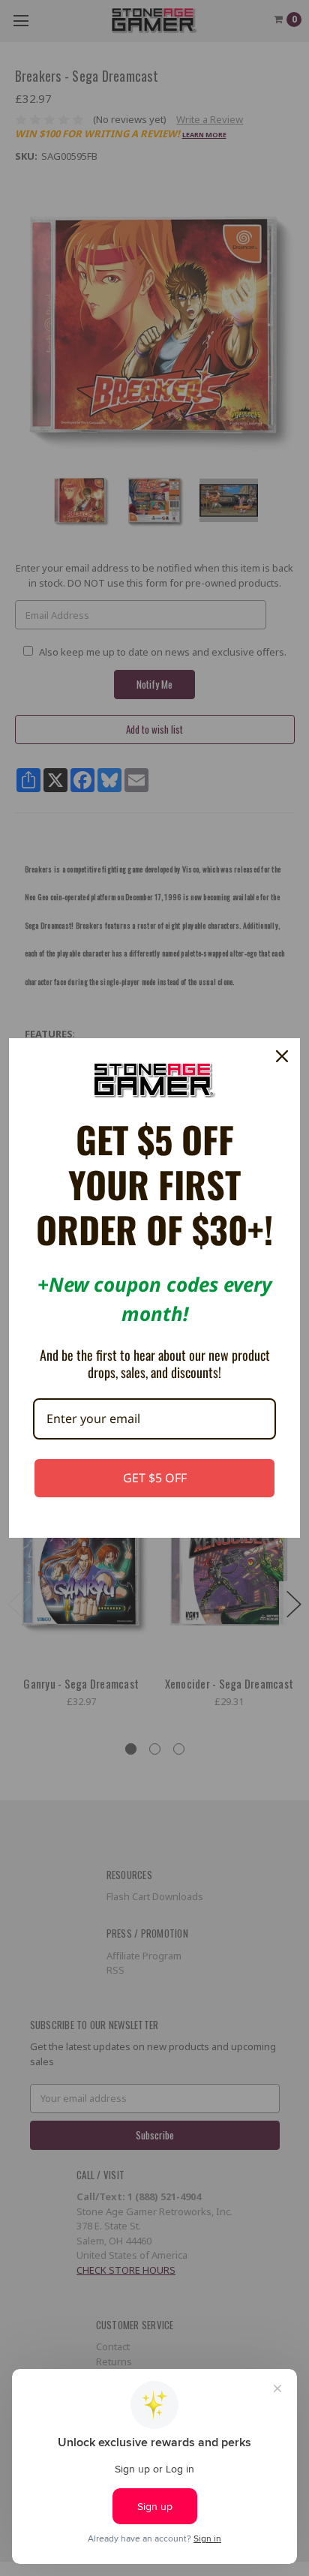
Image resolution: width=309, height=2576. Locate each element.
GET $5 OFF (155, 1478)
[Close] (282, 1056)
